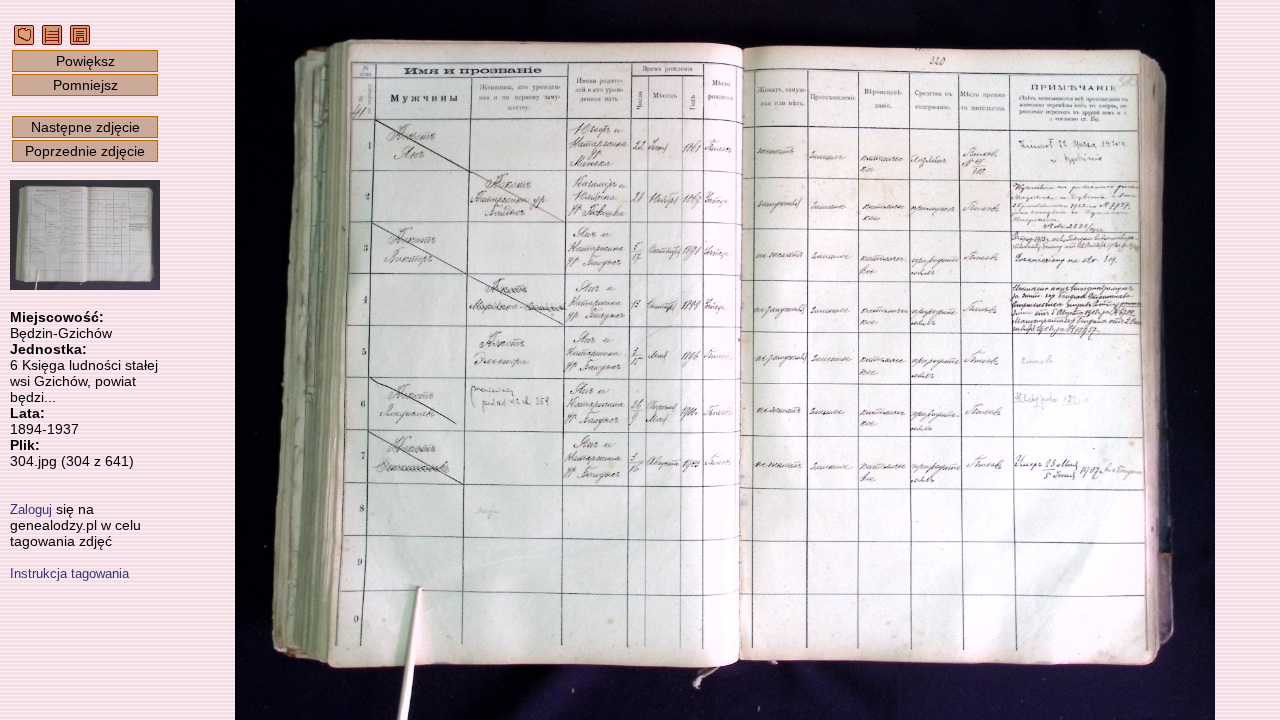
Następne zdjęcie (85, 127)
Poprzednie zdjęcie (85, 151)
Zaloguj (31, 509)
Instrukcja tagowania (69, 573)
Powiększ (85, 61)
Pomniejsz (85, 85)
